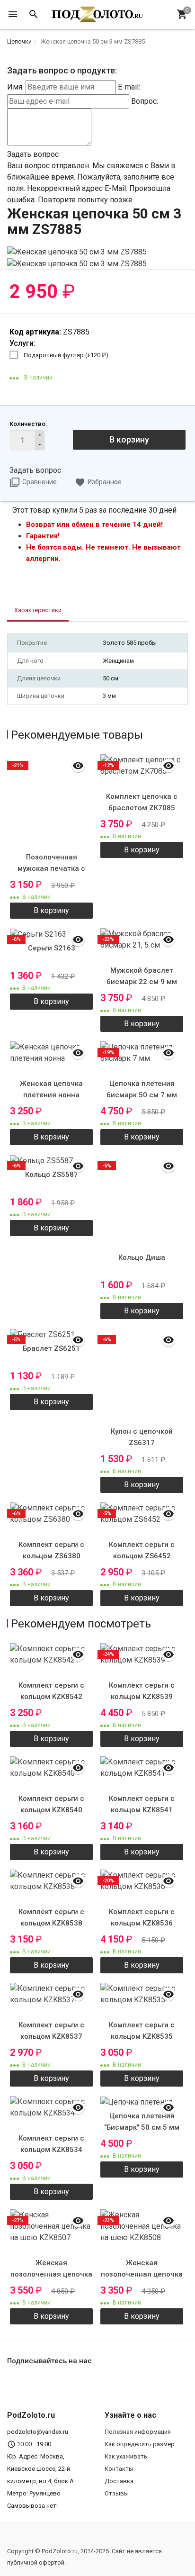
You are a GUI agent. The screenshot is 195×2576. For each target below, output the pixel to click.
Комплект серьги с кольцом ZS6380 (51, 1550)
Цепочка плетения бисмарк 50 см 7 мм (142, 1089)
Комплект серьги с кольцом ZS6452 (142, 1550)
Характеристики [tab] (38, 610)
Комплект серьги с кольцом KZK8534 (51, 2144)
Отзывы (117, 2493)
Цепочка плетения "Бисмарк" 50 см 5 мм (142, 2122)
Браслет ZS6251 (51, 1348)
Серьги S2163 (52, 948)
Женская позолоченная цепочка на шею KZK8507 (51, 2274)
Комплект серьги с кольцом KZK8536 (142, 1917)
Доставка (119, 2481)
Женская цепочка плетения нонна (51, 1089)
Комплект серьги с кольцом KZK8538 (51, 1917)
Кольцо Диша (142, 1257)
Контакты (119, 2469)
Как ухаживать (126, 2456)
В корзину (129, 439)
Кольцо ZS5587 (52, 1175)
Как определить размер (140, 2444)
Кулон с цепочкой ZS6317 (142, 1437)
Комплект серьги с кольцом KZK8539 (142, 1691)
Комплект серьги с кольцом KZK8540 (51, 1804)
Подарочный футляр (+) (66, 355)
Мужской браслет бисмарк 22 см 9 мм (142, 976)
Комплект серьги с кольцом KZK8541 (142, 1804)
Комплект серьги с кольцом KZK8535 (142, 2031)
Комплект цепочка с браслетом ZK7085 (142, 802)
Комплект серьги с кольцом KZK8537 (51, 2031)
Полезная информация (138, 2432)
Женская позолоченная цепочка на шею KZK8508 (142, 2274)
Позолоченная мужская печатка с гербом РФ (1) (51, 868)
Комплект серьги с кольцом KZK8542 (51, 1691)
